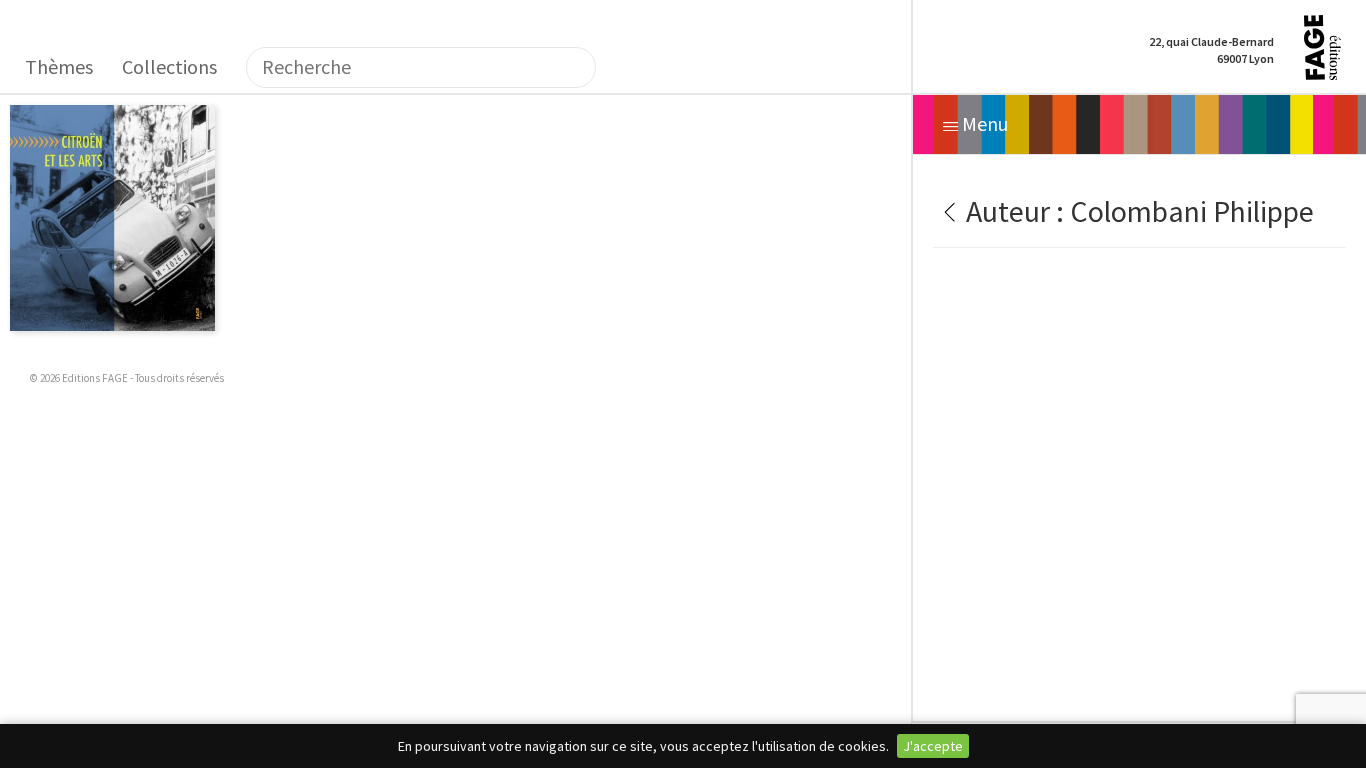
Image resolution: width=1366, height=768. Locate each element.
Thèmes (59, 66)
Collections (169, 66)
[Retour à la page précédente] (946, 211)
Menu (983, 123)
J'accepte (933, 746)
